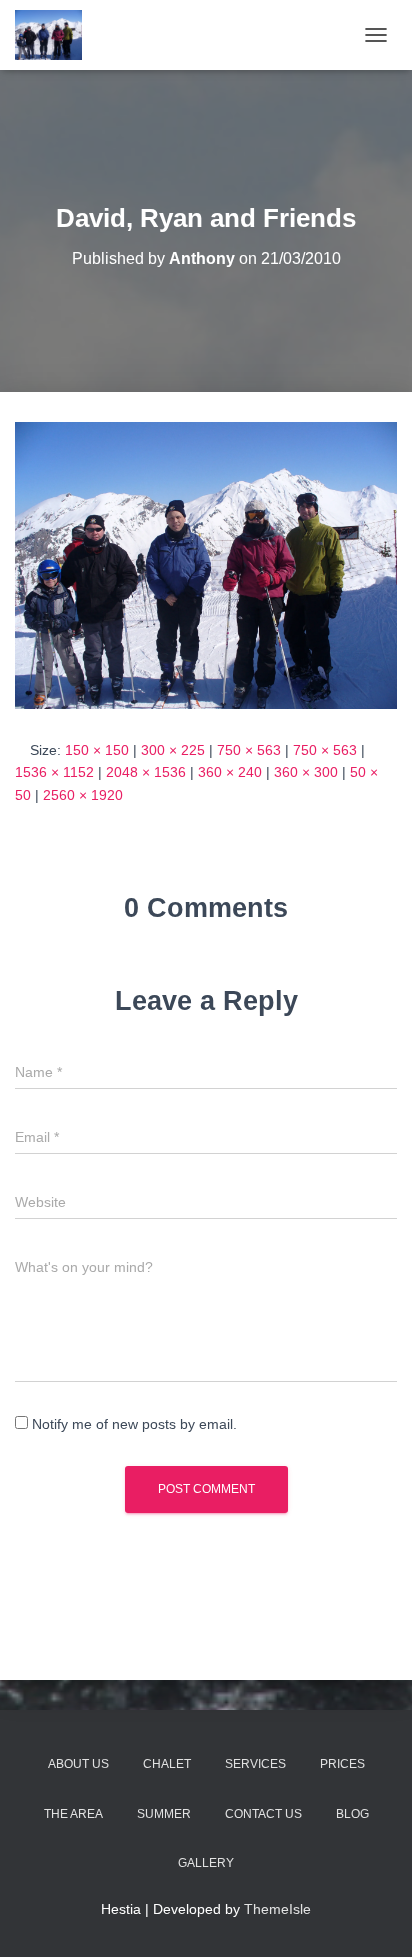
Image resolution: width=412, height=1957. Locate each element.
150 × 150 (97, 750)
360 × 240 (230, 772)
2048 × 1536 (146, 772)
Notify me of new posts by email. (134, 1424)
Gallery (206, 1863)
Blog (352, 1814)
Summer (164, 1814)
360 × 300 (306, 772)
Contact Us (263, 1814)
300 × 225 (173, 750)
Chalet (167, 1764)
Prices (342, 1764)
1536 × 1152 (54, 772)
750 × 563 (249, 750)
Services (255, 1764)
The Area (73, 1814)
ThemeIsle (277, 1909)
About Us (78, 1764)
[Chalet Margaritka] (56, 35)
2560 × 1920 (83, 795)
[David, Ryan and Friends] (206, 564)
